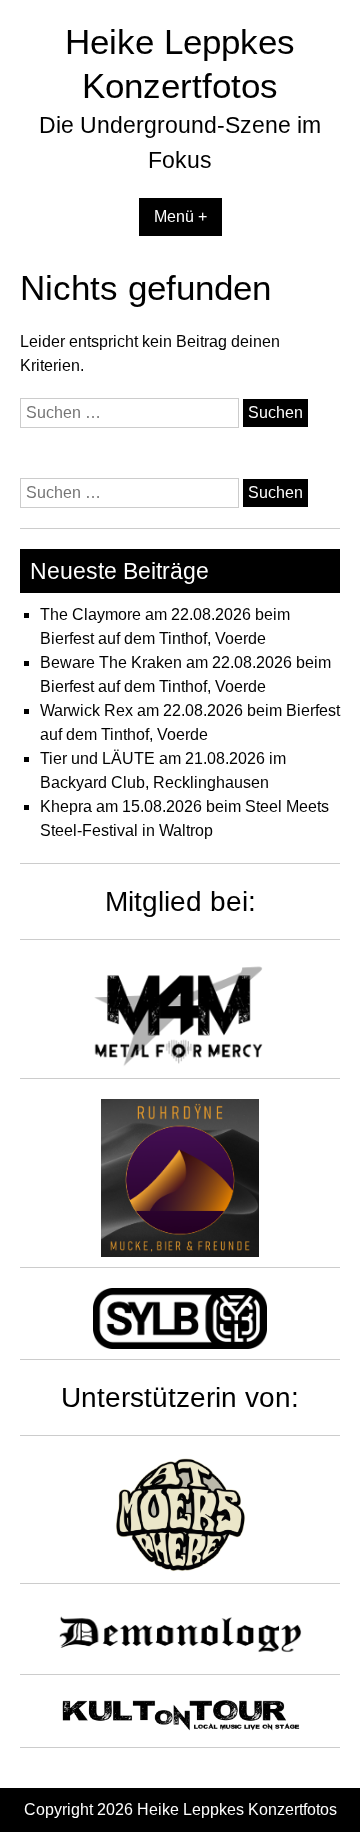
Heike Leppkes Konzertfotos (237, 1809)
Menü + (180, 216)
